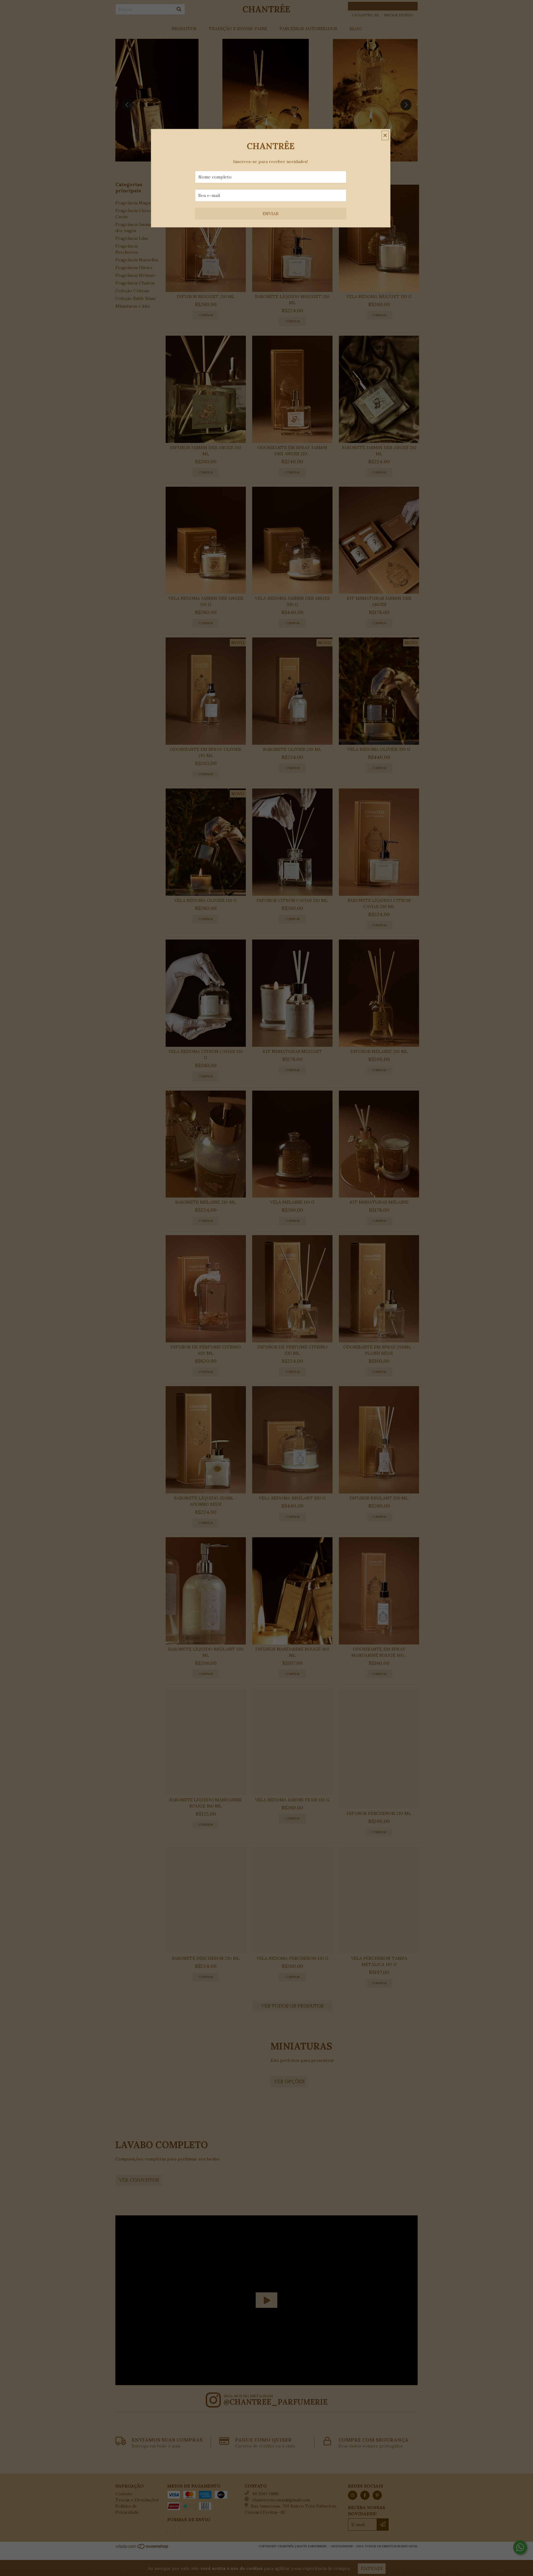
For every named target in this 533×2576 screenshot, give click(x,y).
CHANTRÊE (271, 146)
